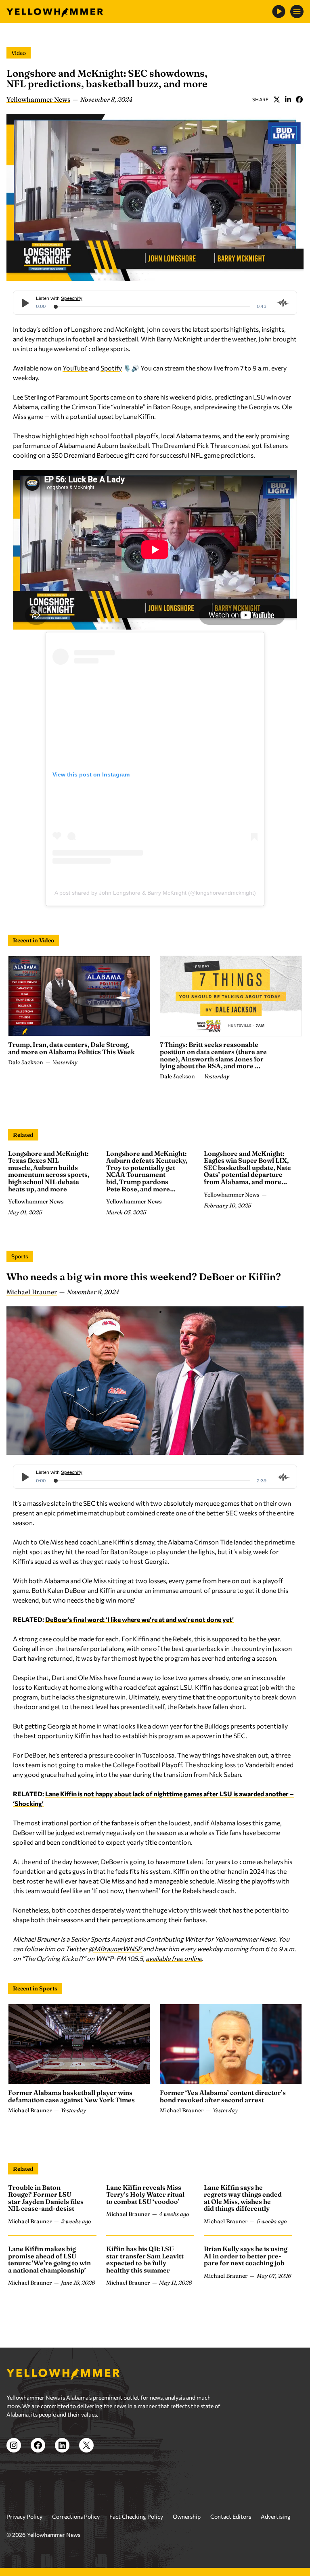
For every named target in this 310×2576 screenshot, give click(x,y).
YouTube (75, 368)
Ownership (187, 2516)
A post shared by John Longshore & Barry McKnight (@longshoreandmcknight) (155, 893)
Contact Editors (231, 2516)
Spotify (111, 368)
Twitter (276, 99)
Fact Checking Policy (136, 2516)
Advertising (276, 2516)
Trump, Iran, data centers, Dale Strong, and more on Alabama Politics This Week (71, 1048)
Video (19, 53)
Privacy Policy (24, 2516)
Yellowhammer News (38, 99)
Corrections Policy (76, 2516)
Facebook (299, 99)
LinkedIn (288, 99)
